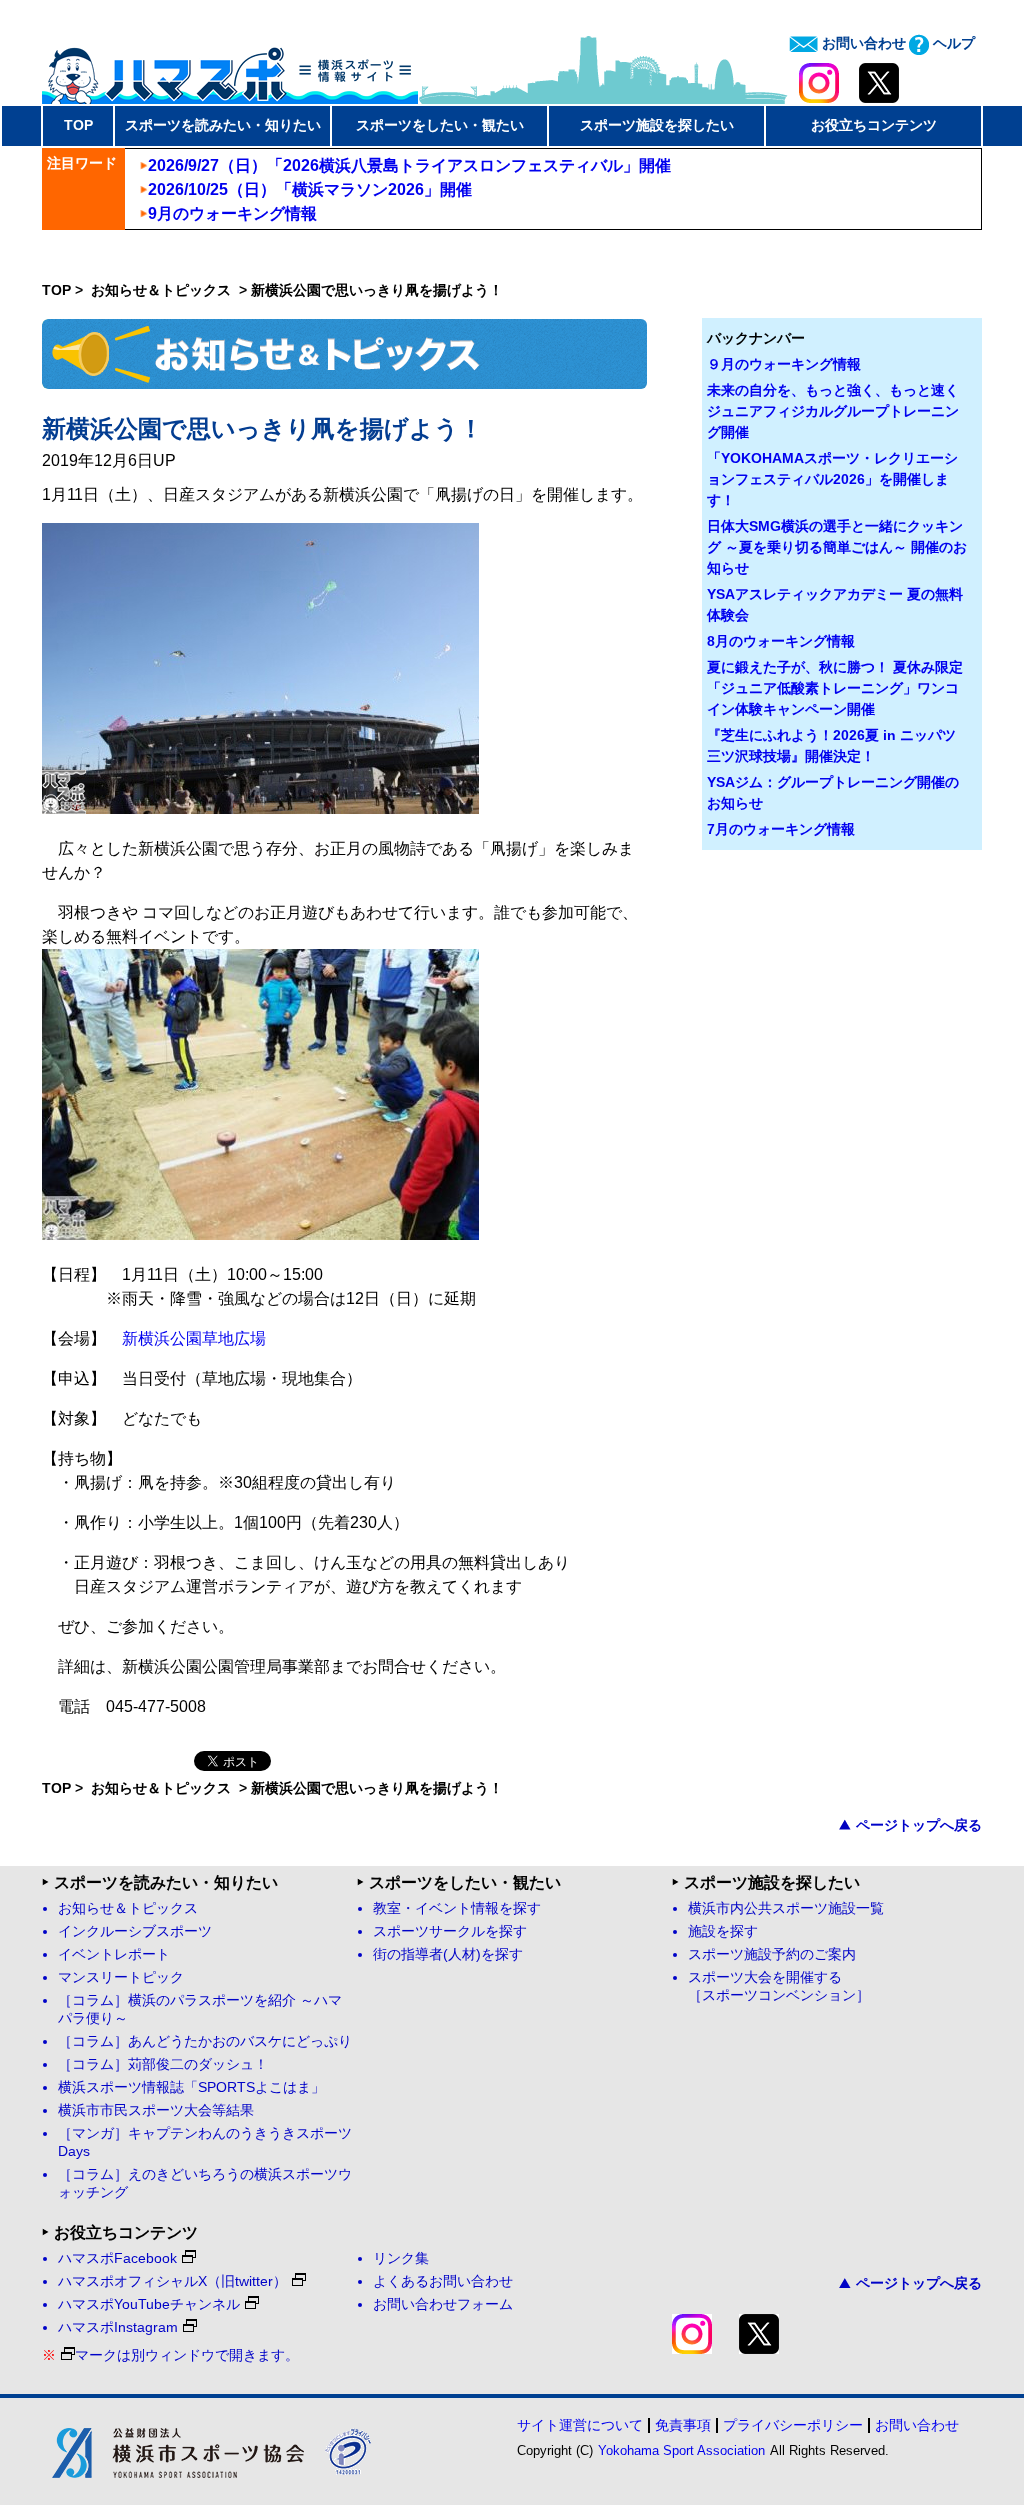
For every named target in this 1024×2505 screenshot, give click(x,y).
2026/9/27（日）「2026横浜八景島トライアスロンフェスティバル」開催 (409, 165)
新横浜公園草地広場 (194, 1338)
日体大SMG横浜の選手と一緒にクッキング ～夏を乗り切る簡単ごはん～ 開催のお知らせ (837, 547)
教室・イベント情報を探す (457, 1908)
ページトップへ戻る (919, 1825)
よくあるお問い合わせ (443, 2281)
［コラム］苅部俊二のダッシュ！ (163, 2064)
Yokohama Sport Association (681, 2450)
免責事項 (683, 2425)
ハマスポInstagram (118, 2327)
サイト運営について (580, 2425)
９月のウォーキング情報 (784, 364)
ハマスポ (230, 69)
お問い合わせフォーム (443, 2304)
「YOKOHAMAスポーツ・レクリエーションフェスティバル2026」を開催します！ (832, 479)
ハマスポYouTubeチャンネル (149, 2304)
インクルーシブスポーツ (135, 1931)
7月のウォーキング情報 (781, 829)
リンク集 (401, 2258)
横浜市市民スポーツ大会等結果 (156, 2110)
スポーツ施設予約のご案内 (772, 1954)
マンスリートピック (121, 1977)
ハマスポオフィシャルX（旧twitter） (172, 2281)
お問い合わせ (862, 43)
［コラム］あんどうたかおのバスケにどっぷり (205, 2041)
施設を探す (723, 1931)
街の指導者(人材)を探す (448, 1954)
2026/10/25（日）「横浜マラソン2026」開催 (310, 189)
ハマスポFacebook (117, 2258)
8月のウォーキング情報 (781, 641)
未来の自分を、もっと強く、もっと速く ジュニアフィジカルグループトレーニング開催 (833, 411)
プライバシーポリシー (793, 2425)
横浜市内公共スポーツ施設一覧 (786, 1908)
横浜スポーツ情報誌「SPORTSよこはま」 (191, 2087)
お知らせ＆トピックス (163, 290)
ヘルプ (952, 43)
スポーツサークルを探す (450, 1931)
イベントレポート (114, 1954)
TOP (78, 125)
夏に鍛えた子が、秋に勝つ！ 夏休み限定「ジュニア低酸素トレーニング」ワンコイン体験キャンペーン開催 (835, 688)
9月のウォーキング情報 (232, 213)
